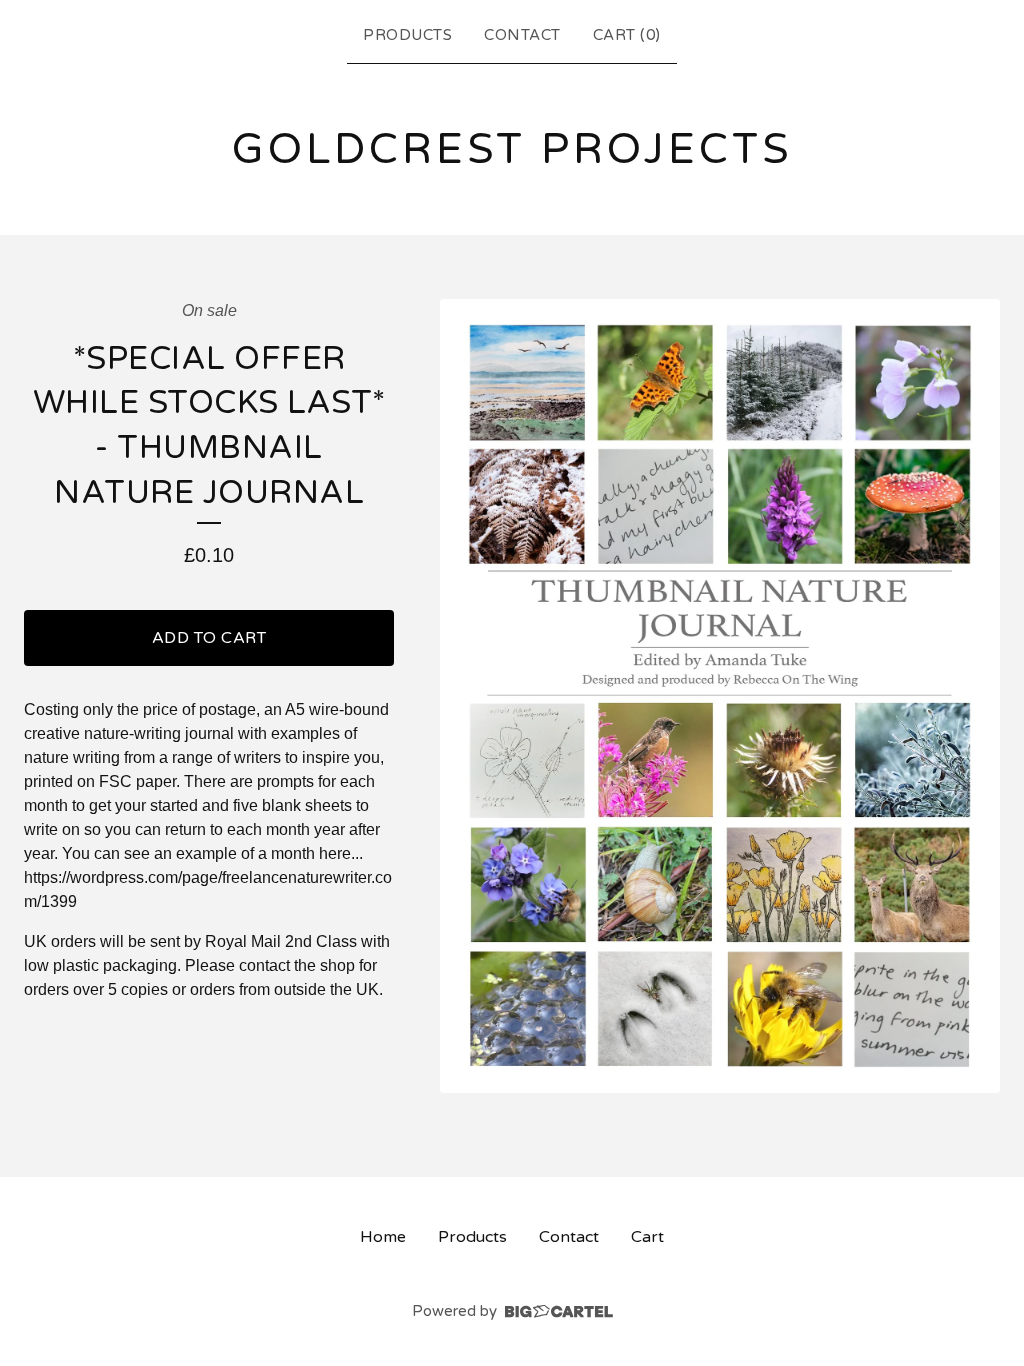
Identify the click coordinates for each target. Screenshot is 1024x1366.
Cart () (627, 35)
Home (383, 1237)
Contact (522, 35)
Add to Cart (209, 638)
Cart (647, 1237)
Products (407, 35)
